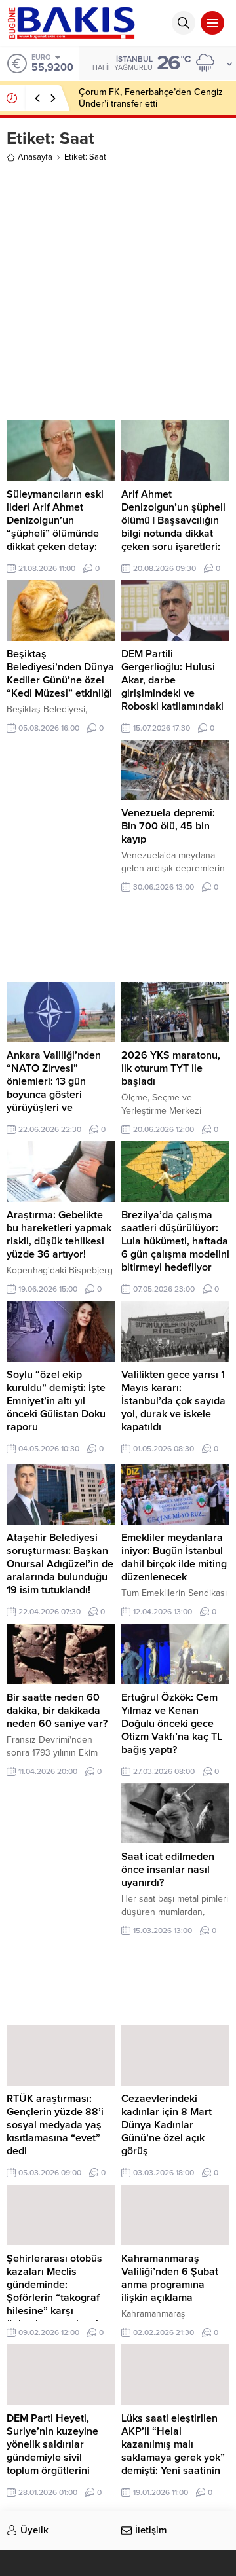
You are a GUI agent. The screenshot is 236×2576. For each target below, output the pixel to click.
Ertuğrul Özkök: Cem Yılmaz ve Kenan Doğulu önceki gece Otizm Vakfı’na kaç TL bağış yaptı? (172, 1724)
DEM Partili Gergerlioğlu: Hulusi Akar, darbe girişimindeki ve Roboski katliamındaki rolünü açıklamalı (172, 687)
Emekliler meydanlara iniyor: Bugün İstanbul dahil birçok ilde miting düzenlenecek (174, 1557)
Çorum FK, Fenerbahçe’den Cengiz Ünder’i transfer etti (151, 98)
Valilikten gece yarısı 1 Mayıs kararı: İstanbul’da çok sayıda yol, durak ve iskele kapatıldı (173, 1401)
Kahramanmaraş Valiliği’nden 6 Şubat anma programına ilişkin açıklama (170, 2278)
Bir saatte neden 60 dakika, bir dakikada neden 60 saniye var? (57, 1711)
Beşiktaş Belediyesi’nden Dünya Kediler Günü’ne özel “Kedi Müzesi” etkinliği (60, 674)
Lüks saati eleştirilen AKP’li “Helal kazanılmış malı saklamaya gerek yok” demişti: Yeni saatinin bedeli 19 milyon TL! (173, 2451)
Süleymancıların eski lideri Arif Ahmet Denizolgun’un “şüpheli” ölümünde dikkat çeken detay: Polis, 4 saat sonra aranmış (55, 534)
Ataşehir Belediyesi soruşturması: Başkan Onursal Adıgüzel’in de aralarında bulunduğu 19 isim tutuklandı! (60, 1564)
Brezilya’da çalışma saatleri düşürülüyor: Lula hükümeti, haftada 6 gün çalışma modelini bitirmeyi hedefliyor (175, 1241)
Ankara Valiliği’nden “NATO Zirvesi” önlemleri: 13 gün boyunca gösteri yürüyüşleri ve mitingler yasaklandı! (55, 1088)
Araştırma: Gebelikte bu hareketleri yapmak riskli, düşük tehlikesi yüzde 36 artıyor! (59, 1235)
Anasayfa (35, 157)
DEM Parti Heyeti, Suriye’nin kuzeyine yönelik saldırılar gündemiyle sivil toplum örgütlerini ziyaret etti (52, 2451)
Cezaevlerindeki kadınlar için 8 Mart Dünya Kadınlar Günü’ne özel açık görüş (167, 2125)
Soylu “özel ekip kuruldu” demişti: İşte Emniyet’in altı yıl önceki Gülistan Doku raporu (56, 1401)
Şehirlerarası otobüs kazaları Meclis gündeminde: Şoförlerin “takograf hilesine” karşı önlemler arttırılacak (54, 2291)
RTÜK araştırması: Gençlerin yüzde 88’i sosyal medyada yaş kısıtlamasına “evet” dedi (55, 2125)
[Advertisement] (118, 289)
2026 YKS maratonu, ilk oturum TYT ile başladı (171, 1068)
